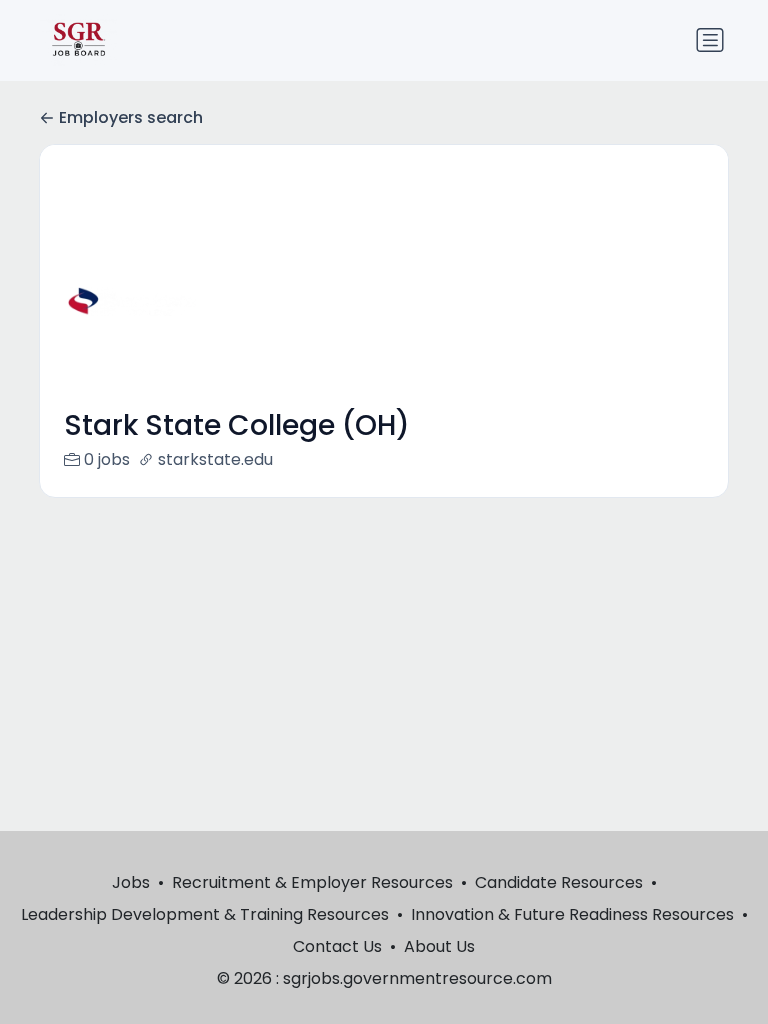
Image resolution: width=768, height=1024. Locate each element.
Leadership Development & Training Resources (205, 914)
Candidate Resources (559, 882)
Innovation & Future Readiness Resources (572, 914)
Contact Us (337, 946)
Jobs (131, 882)
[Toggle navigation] (710, 40)
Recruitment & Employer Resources (312, 882)
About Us (439, 946)
